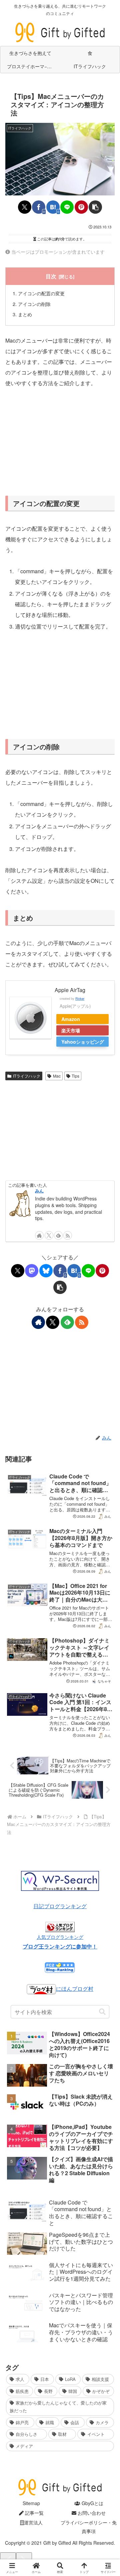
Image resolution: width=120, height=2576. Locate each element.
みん (39, 1191)
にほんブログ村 (75, 1989)
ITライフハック (27, 1076)
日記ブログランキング (60, 1906)
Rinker (80, 998)
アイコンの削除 (34, 304)
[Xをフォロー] (49, 1235)
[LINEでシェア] (67, 207)
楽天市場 (71, 1030)
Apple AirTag (70, 990)
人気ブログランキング (60, 1937)
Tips (75, 1076)
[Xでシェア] (25, 207)
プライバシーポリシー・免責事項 (89, 2527)
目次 (51, 276)
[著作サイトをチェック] (39, 1235)
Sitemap (31, 2503)
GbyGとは (92, 2503)
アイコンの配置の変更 (41, 293)
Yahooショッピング (83, 1042)
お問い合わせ (91, 2513)
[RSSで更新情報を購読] (68, 1235)
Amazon (71, 1019)
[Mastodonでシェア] (32, 1271)
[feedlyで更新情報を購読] (58, 1235)
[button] (95, 207)
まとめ (25, 314)
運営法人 (33, 2522)
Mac (57, 1076)
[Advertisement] (60, 441)
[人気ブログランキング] (60, 1926)
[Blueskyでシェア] (46, 1271)
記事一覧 (34, 2513)
